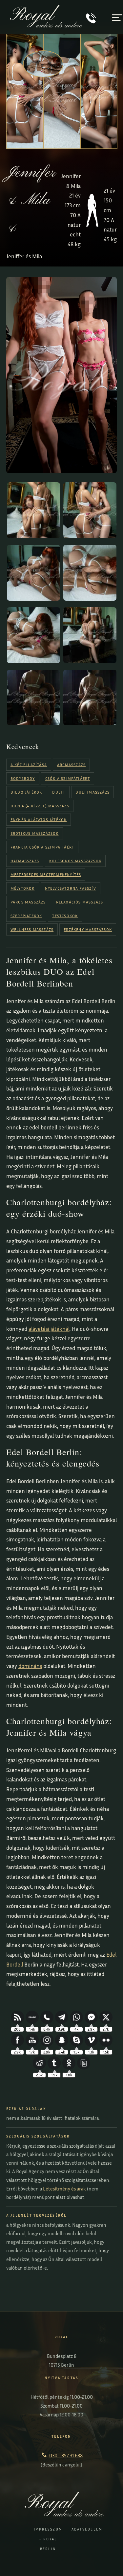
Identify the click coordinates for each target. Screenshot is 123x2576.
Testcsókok (65, 916)
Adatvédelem (87, 2529)
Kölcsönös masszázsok (75, 861)
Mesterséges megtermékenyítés (46, 875)
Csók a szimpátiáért (68, 778)
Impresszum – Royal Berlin (48, 2539)
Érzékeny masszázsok (88, 929)
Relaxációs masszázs (80, 902)
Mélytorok (23, 888)
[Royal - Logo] (46, 25)
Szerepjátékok (26, 916)
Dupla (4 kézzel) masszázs (40, 806)
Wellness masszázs (32, 929)
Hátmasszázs (25, 861)
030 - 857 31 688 (66, 2455)
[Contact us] (91, 21)
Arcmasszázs (71, 765)
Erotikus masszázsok (35, 833)
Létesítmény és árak (64, 2189)
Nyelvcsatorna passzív (71, 888)
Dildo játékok (26, 792)
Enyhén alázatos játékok (39, 820)
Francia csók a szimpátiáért (42, 847)
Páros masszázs (28, 902)
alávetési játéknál (49, 1329)
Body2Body (23, 778)
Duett (59, 792)
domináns (30, 1666)
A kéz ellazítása (29, 765)
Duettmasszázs (92, 792)
